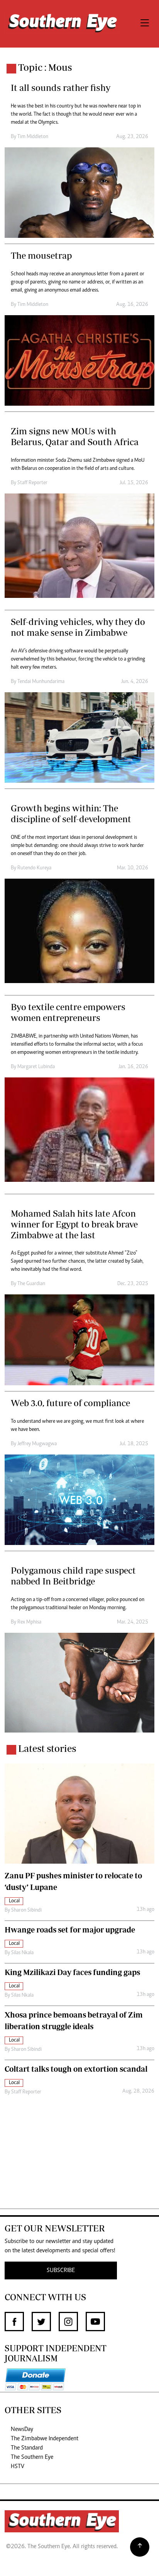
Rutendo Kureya (34, 868)
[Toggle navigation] (145, 24)
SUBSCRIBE (61, 2270)
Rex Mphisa (29, 1622)
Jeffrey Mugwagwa (37, 1444)
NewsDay (22, 2429)
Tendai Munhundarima (41, 682)
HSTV (18, 2467)
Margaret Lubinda (36, 1067)
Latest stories (47, 1748)
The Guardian (31, 1284)
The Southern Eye (32, 2457)
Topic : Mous (45, 67)
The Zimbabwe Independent (45, 2439)
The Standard (27, 2448)
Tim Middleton (33, 137)
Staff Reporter (32, 483)
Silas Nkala (22, 1953)
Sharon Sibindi (26, 1910)
